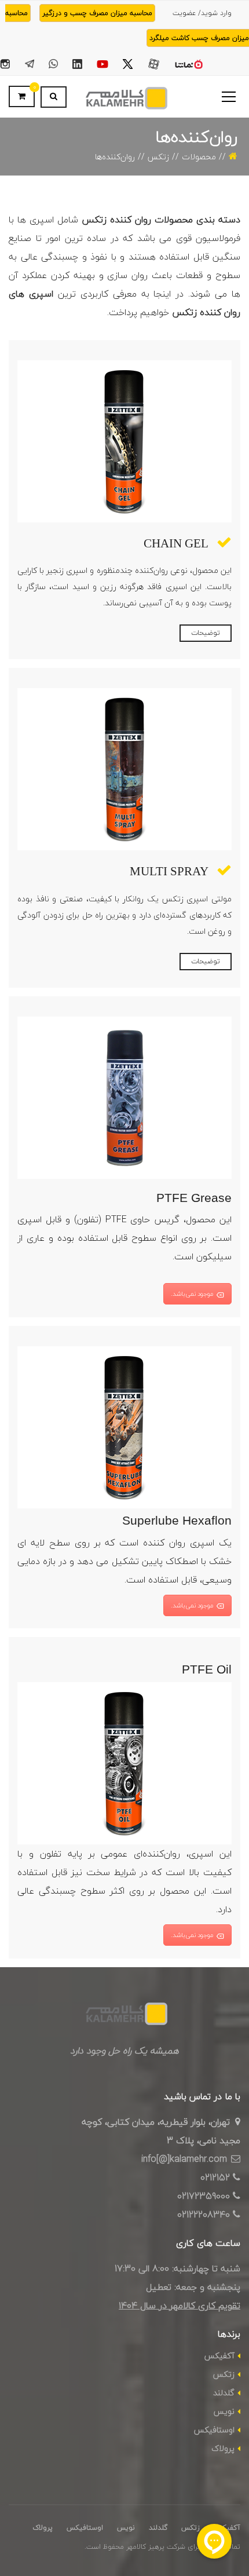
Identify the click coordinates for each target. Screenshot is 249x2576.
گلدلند (224, 2393)
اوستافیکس (214, 2430)
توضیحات (206, 633)
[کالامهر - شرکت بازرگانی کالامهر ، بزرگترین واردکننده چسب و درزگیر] (124, 97)
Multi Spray (169, 871)
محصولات (199, 157)
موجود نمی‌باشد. (192, 1294)
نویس (224, 2411)
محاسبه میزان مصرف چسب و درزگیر (97, 13)
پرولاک (223, 2448)
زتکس (158, 157)
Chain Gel (176, 543)
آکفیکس (219, 2356)
